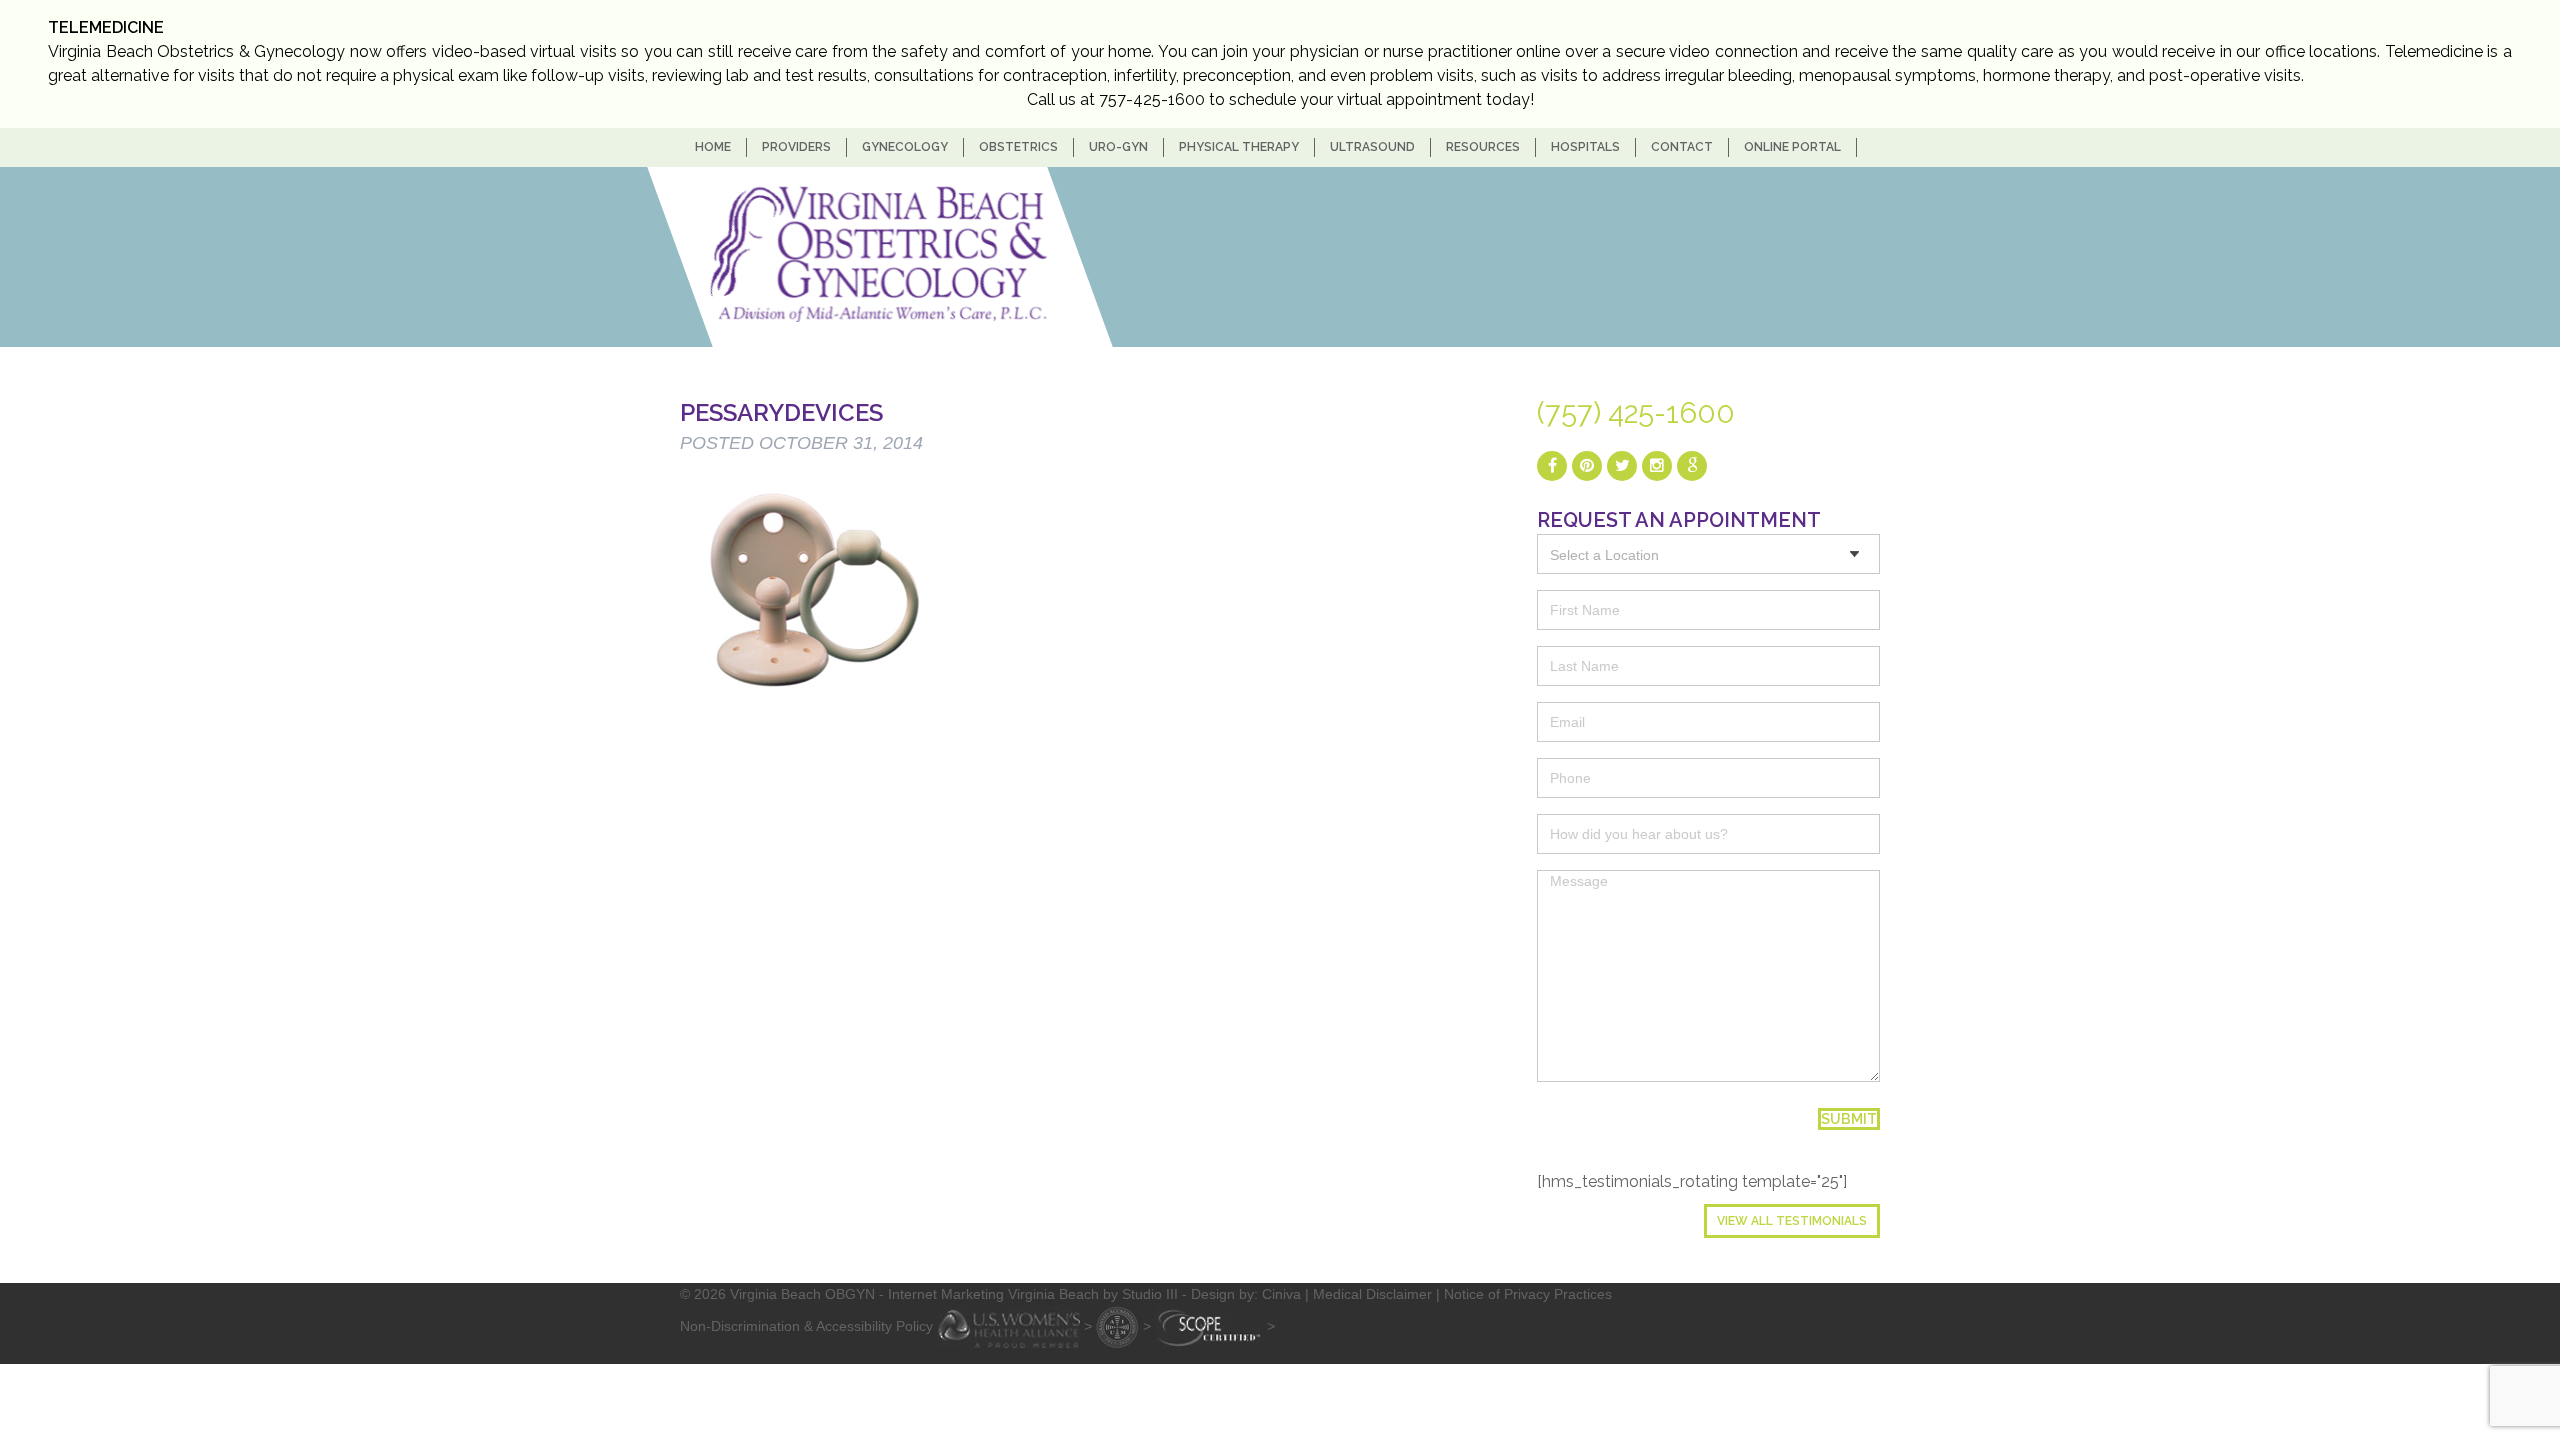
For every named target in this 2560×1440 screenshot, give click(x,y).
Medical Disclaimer (1372, 1294)
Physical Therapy (1239, 147)
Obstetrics (1018, 147)
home (713, 147)
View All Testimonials (1792, 1221)
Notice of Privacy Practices (1528, 1294)
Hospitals (1585, 147)
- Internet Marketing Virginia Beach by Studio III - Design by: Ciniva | (1096, 1294)
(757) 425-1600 (1636, 413)
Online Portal (1792, 147)
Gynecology (905, 147)
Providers (796, 147)
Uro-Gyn (1118, 147)
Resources (1483, 147)
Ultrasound (1372, 147)
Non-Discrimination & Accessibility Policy (806, 1325)
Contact (1682, 147)
